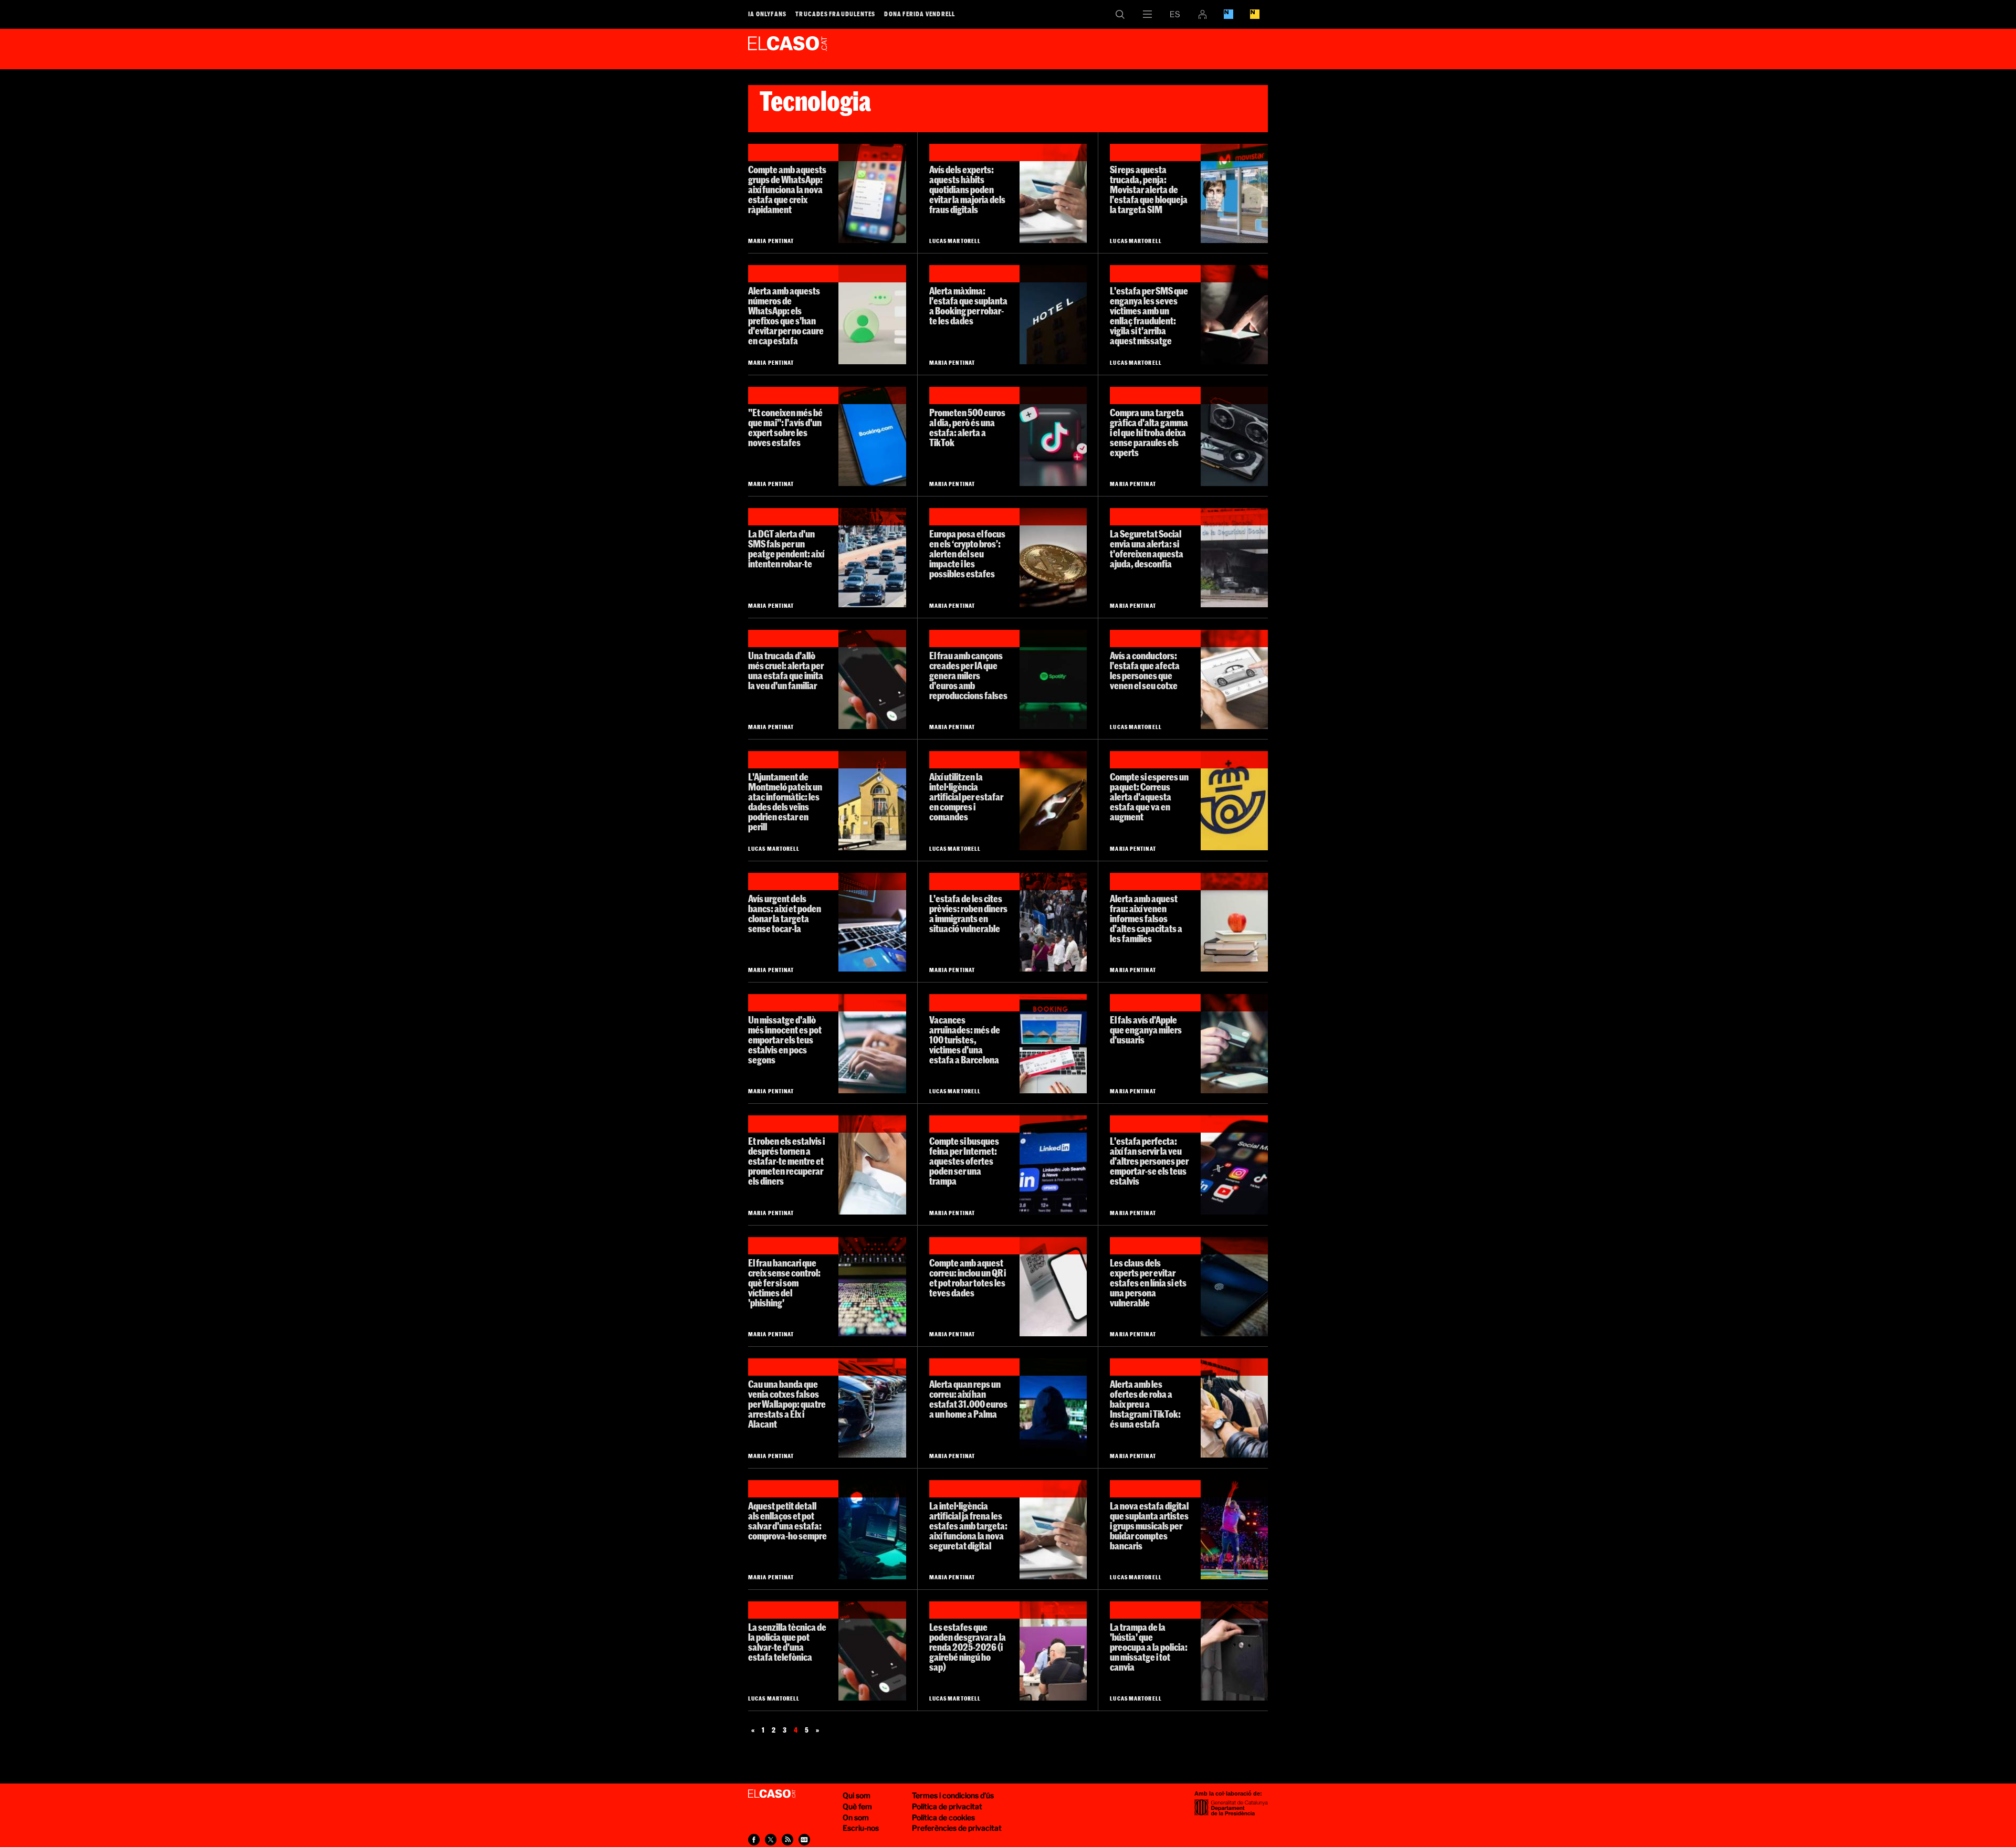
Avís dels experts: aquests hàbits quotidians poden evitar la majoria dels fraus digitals (967, 189)
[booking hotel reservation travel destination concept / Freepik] (1053, 1044)
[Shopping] (1234, 1408)
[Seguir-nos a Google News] (804, 1840)
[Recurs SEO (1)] (1053, 1408)
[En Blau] (1228, 14)
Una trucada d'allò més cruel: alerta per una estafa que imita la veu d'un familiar (786, 671)
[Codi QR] (1053, 1287)
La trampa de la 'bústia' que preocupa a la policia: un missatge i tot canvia (1149, 1647)
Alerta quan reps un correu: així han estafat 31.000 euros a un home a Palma (968, 1399)
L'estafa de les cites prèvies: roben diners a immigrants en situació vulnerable (968, 914)
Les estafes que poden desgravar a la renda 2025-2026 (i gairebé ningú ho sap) (968, 1647)
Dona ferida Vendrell (920, 14)
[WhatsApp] (872, 315)
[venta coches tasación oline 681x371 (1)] (1234, 679)
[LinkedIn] (1053, 1165)
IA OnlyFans (767, 14)
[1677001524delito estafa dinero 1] (872, 922)
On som (856, 1817)
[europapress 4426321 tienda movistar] (1234, 193)
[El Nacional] (1255, 14)
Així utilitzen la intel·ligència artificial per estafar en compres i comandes (966, 797)
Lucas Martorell (955, 241)
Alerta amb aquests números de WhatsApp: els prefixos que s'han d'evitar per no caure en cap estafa (786, 316)
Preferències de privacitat (957, 1828)
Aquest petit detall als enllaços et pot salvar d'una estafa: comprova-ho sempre (787, 1521)
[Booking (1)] (872, 436)
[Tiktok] (1053, 436)
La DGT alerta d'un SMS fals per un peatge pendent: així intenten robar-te (786, 549)
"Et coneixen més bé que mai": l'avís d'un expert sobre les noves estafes (785, 428)
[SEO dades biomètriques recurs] (1234, 1287)
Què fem (857, 1806)
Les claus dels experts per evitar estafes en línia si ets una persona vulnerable (1148, 1283)
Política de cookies (943, 1817)
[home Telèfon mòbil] (1234, 315)
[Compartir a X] (771, 1840)
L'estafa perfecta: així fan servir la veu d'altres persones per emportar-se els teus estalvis (1149, 1161)
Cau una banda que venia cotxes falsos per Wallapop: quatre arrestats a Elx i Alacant (787, 1404)
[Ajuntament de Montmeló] (872, 801)
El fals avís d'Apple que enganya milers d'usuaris (1146, 1030)
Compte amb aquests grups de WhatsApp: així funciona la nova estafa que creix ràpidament (787, 189)
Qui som (857, 1795)
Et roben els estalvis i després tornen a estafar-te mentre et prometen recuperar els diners (786, 1161)
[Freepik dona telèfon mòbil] (1053, 801)
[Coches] (872, 1408)
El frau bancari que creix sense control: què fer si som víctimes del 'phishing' (784, 1283)
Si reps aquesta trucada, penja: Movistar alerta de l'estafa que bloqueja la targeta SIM (1149, 189)
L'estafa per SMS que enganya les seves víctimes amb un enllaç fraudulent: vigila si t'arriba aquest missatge (1149, 316)
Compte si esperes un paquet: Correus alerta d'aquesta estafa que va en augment (1149, 797)
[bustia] (1234, 1651)
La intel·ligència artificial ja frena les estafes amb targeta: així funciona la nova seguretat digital (968, 1526)
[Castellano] (1175, 14)
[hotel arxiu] (1053, 315)
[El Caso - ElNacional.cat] (772, 1794)
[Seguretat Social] (1234, 558)
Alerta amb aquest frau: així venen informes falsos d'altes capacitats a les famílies (1146, 919)
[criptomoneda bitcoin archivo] (1053, 558)
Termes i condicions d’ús (953, 1795)
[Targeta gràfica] (1234, 436)
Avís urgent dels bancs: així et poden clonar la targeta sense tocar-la (785, 914)
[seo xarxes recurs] (1234, 1165)
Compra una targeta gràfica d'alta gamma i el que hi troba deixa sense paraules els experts (1149, 432)
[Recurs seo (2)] (1234, 922)
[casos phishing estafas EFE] (872, 1287)
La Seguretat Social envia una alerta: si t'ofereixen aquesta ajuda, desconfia (1147, 549)
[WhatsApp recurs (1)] (872, 193)
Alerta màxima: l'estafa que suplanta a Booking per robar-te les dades (968, 306)
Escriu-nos (861, 1828)
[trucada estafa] (872, 1165)
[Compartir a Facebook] (754, 1840)
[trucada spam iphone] (872, 679)
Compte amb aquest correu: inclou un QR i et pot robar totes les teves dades (968, 1278)
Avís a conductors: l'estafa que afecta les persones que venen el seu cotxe (1145, 671)
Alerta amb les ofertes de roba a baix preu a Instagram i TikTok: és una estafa (1145, 1404)
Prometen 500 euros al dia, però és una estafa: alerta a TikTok (967, 428)
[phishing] (872, 1530)
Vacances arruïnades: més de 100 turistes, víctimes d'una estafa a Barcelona (965, 1040)
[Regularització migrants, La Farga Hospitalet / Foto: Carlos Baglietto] (1053, 922)
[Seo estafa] (872, 1044)
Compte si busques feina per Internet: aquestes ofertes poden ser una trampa (964, 1161)
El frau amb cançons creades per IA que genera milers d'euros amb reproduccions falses (968, 676)
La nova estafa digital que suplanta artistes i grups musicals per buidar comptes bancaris (1149, 1526)
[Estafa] (1234, 1044)
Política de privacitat (947, 1806)
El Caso (787, 47)
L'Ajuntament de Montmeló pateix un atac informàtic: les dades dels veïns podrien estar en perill (785, 802)
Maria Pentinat (771, 241)
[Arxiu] (872, 558)
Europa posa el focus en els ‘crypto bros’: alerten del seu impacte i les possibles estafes (967, 554)
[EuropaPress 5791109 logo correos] (1234, 801)
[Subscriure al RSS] (787, 1840)
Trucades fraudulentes (835, 14)
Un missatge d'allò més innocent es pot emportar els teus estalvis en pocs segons (785, 1040)
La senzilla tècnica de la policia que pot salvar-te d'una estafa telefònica (787, 1642)
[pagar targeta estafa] (1053, 193)
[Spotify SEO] (1053, 679)
